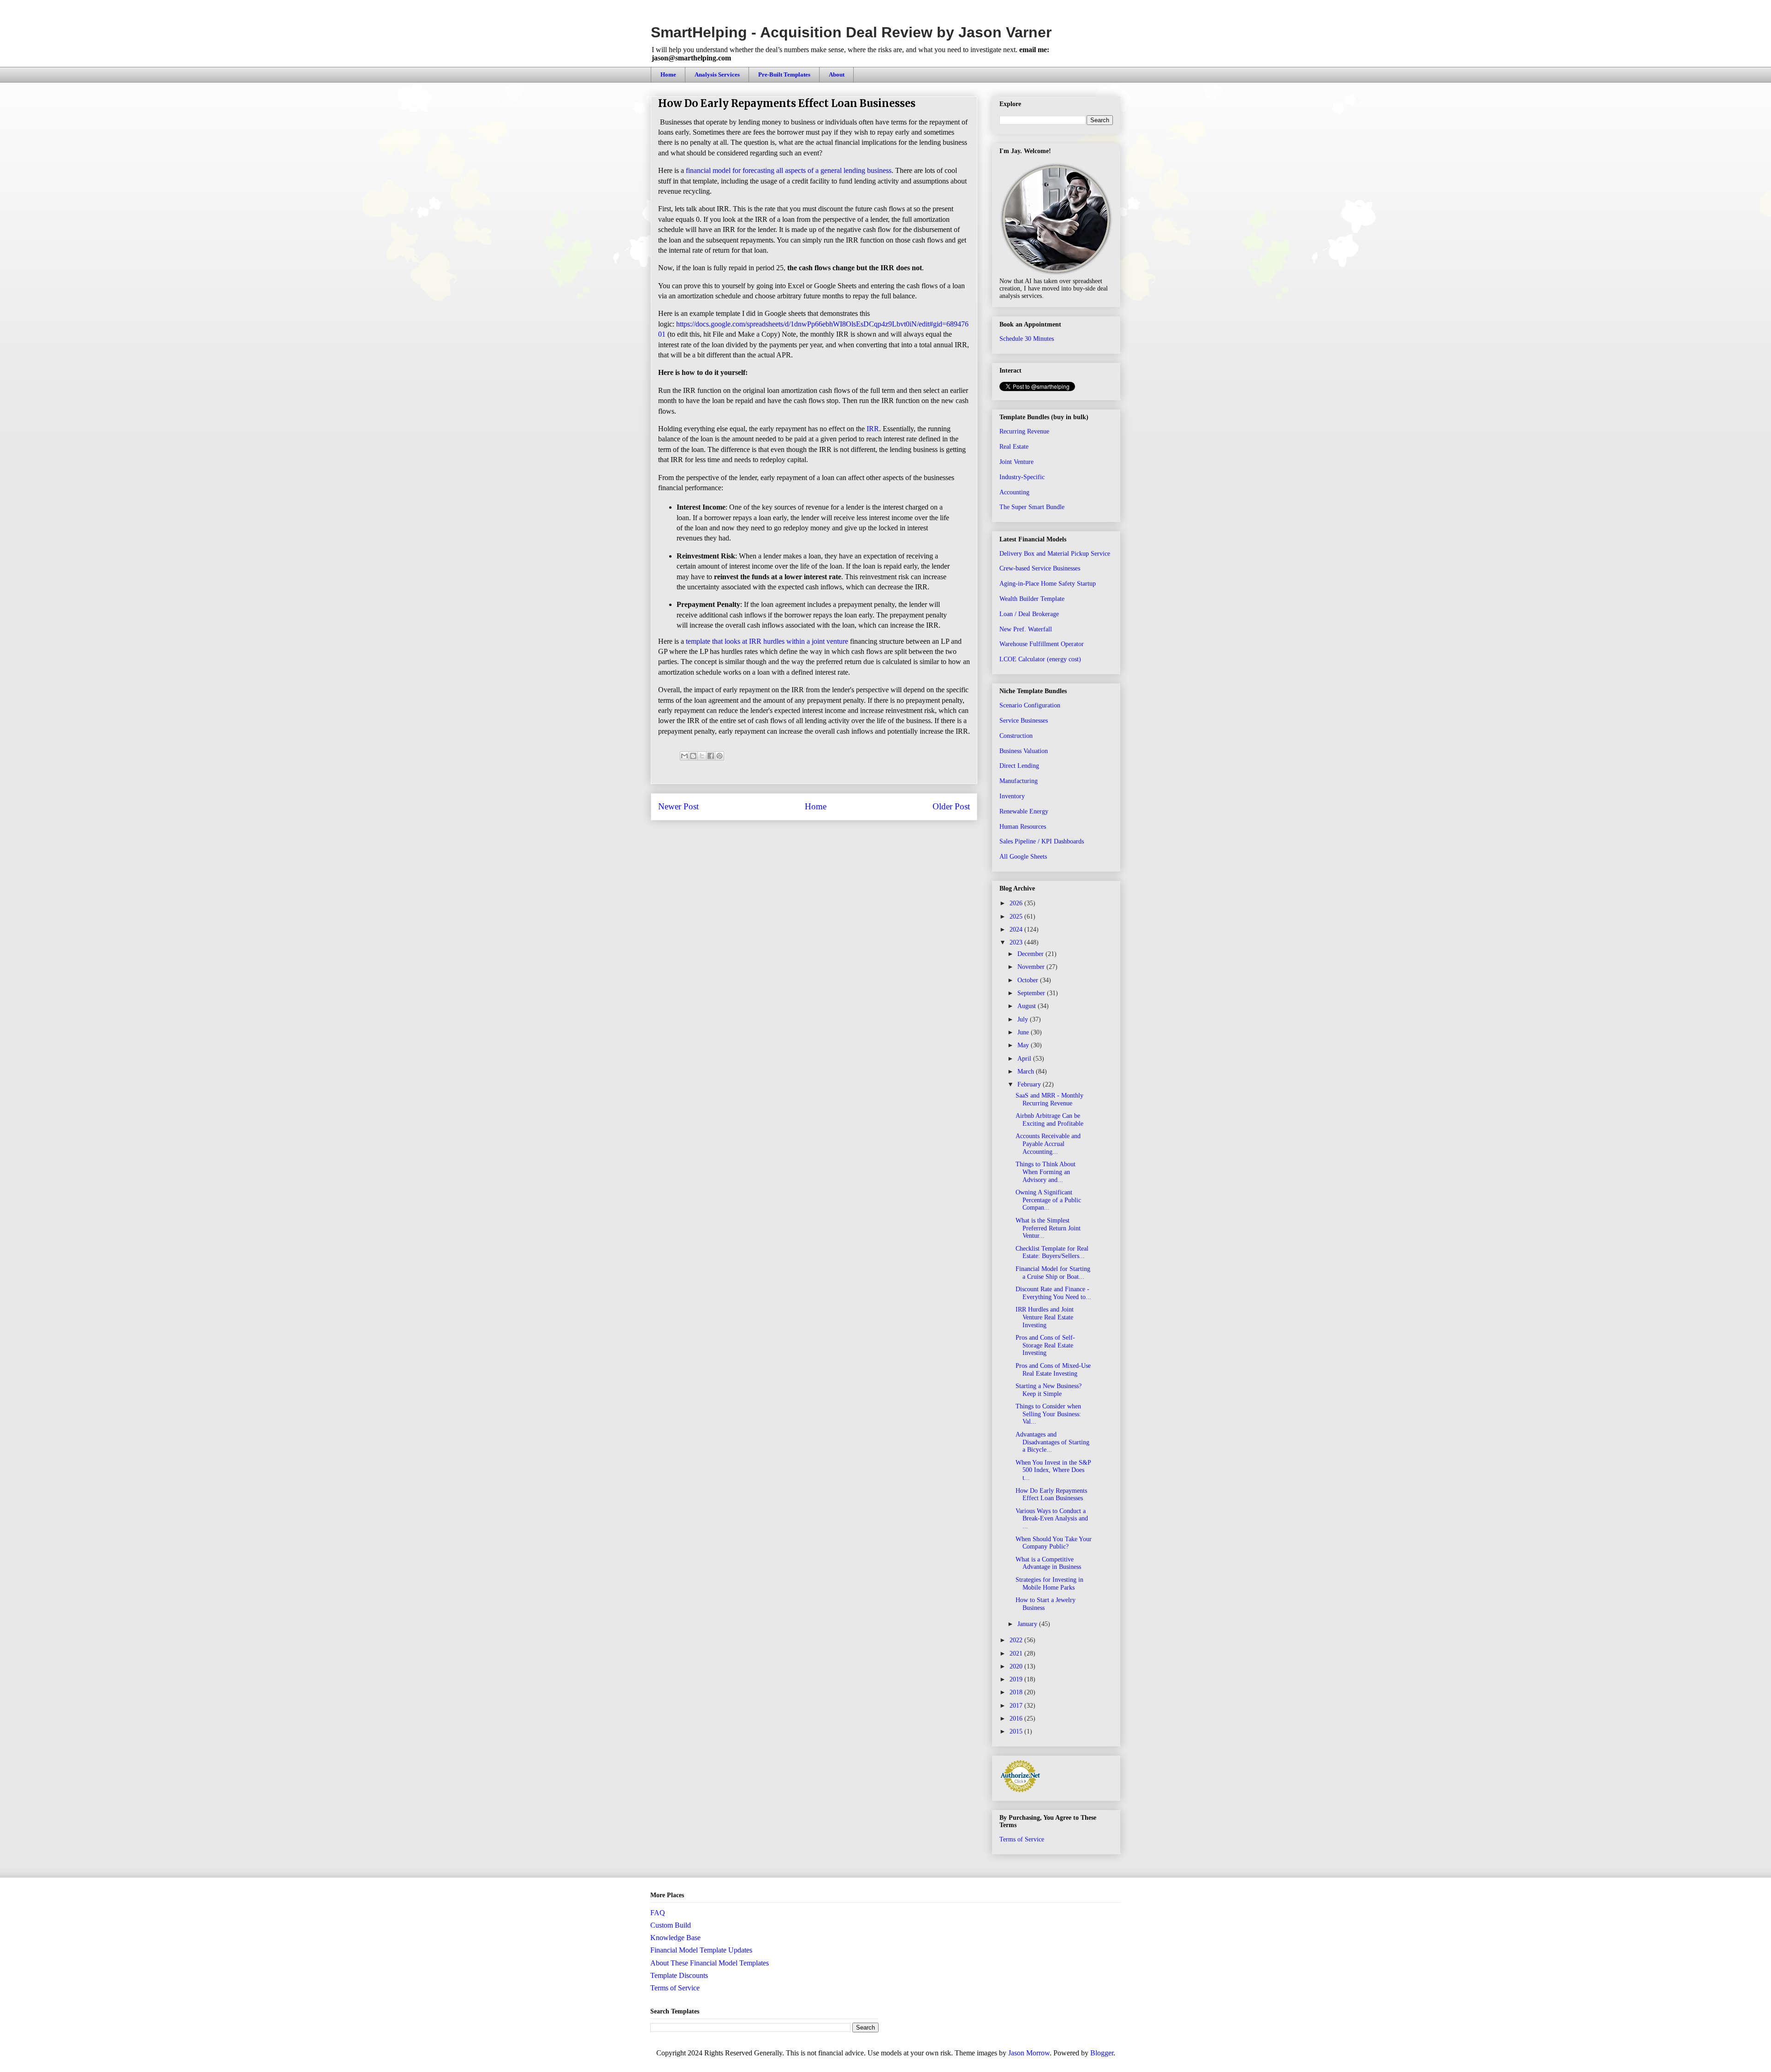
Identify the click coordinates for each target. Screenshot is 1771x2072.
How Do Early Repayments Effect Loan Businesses (1051, 1495)
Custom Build (671, 1925)
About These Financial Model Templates (710, 1963)
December (1031, 954)
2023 (1017, 942)
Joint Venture (1016, 462)
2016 (1017, 1719)
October (1029, 980)
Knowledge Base (675, 1938)
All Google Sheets (1023, 857)
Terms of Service (1022, 1839)
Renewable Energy (1024, 811)
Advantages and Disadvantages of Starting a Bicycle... (1052, 1442)
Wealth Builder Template (1032, 599)
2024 (1017, 929)
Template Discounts (679, 1975)
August (1028, 1006)
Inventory (1012, 796)
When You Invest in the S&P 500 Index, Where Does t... (1053, 1470)
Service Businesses (1024, 721)
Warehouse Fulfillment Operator (1042, 644)
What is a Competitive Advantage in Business (1048, 1563)
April (1025, 1059)
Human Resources (1023, 827)
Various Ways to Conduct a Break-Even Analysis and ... (1052, 1519)
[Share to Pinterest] (719, 756)
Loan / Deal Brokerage (1029, 614)
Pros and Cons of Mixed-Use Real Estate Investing (1053, 1370)
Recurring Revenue (1024, 431)
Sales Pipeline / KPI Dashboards (1042, 841)
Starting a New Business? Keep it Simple (1049, 1390)
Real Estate (1014, 447)
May (1024, 1045)
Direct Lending (1019, 766)
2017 (1017, 1706)
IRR (873, 429)
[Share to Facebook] (711, 756)
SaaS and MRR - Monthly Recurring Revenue (1049, 1099)
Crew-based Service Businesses (1040, 568)
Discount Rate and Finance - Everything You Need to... (1053, 1293)
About (837, 74)
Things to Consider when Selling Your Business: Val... (1048, 1414)
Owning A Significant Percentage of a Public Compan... (1048, 1200)
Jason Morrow (1029, 2053)
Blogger (1102, 2053)
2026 (1017, 903)
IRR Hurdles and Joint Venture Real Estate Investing (1045, 1317)
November (1032, 967)
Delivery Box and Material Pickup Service (1055, 554)
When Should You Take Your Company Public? (1054, 1543)
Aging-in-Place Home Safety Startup (1048, 584)
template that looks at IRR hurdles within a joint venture (767, 641)
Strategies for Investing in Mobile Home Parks (1049, 1584)
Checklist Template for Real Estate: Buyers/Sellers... (1052, 1253)
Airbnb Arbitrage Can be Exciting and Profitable (1049, 1120)
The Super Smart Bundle (1032, 507)
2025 (1017, 917)
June (1024, 1032)
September (1032, 993)
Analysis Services (717, 74)
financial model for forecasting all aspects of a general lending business (789, 170)
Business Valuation (1024, 751)
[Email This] (684, 756)
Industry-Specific (1022, 477)
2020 (1017, 1666)
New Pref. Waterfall (1026, 629)
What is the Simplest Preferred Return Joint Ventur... (1048, 1228)
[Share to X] (702, 756)
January (1028, 1624)
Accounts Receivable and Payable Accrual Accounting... (1048, 1144)
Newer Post (678, 806)
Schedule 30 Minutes (1027, 339)
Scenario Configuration (1030, 705)
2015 (1017, 1731)
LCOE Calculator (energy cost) (1040, 659)
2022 (1017, 1640)
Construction (1016, 736)
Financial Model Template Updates (701, 1950)
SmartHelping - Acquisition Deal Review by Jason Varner (851, 32)
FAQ (658, 1913)
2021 (1017, 1653)
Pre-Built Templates (784, 74)
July (1024, 1019)
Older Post (951, 806)
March (1027, 1072)
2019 (1017, 1679)
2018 (1017, 1692)
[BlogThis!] (693, 756)
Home (668, 74)
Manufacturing (1019, 781)
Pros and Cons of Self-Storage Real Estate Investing (1045, 1345)
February (1030, 1084)
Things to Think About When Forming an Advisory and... (1046, 1172)
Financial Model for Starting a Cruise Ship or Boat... (1053, 1273)
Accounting (1014, 492)
